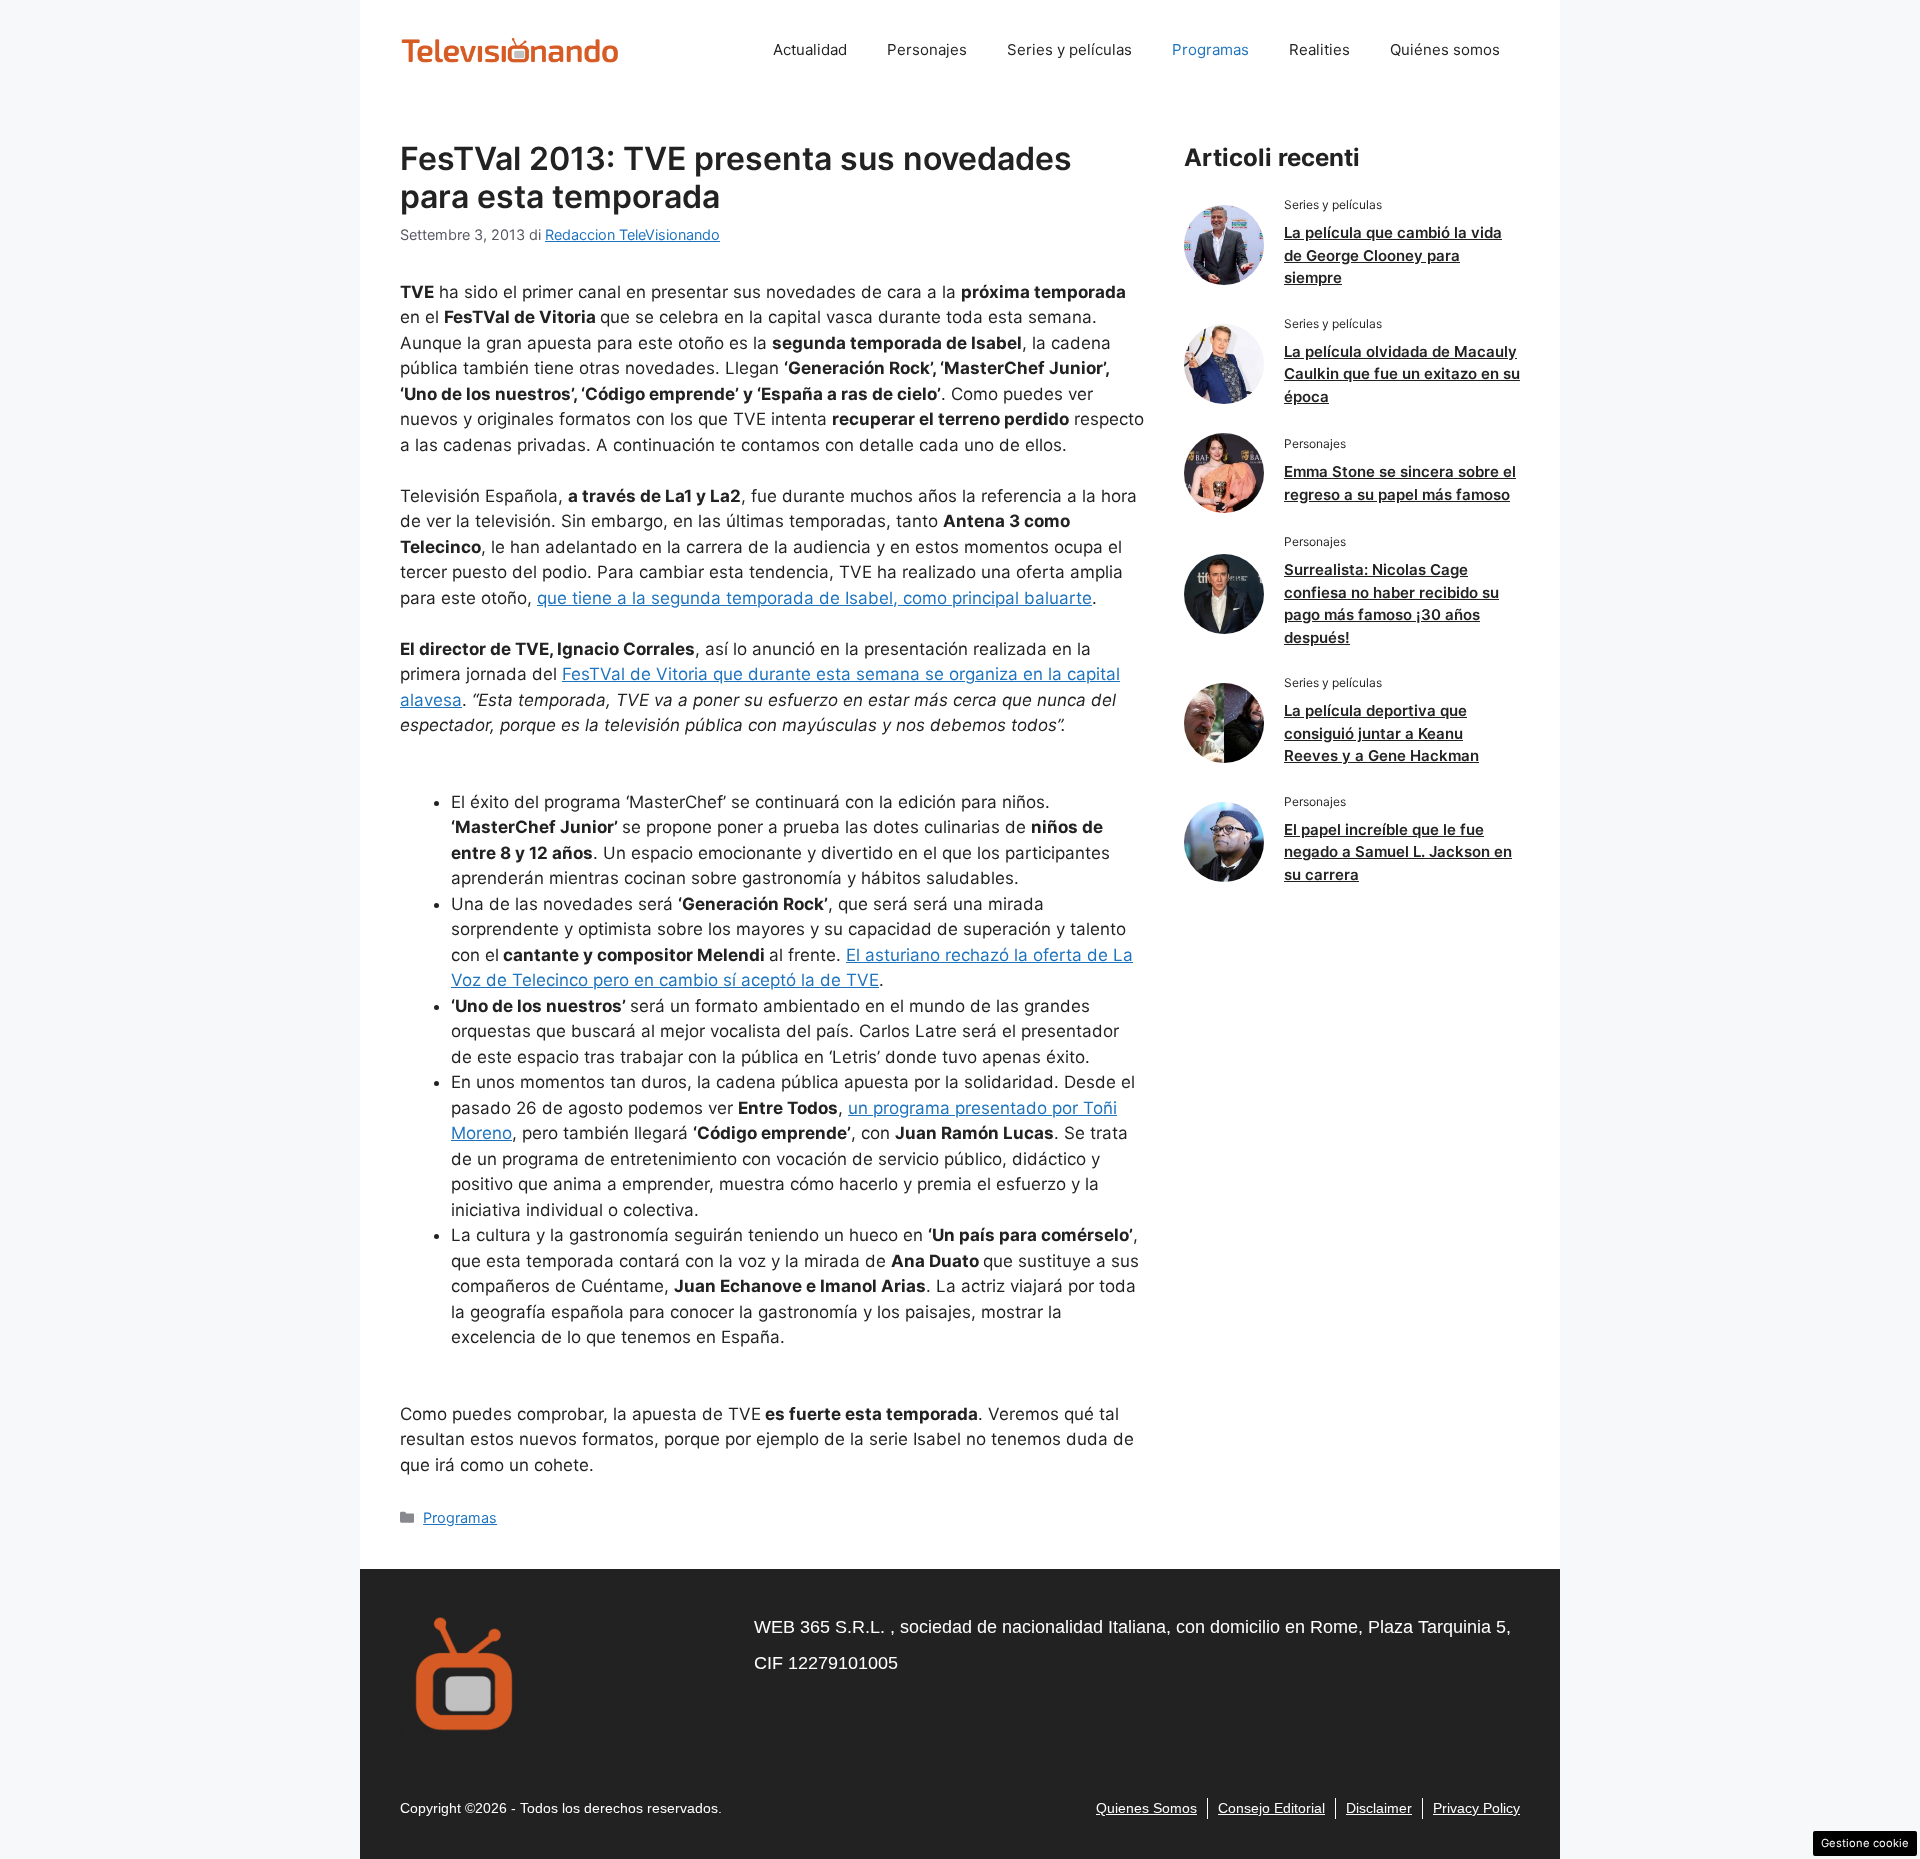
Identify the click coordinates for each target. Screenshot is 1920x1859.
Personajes (927, 49)
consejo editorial (1271, 1808)
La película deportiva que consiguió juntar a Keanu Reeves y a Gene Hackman (1381, 733)
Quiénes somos (1445, 49)
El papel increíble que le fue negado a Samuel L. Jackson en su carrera (1398, 852)
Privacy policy (1476, 1808)
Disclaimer (1379, 1808)
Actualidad (810, 49)
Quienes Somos (1146, 1808)
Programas (1210, 49)
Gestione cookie (1865, 1843)
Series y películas (1069, 49)
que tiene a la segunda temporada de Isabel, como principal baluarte (814, 598)
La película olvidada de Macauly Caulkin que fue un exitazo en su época (1402, 374)
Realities (1319, 49)
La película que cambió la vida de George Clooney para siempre (1393, 255)
